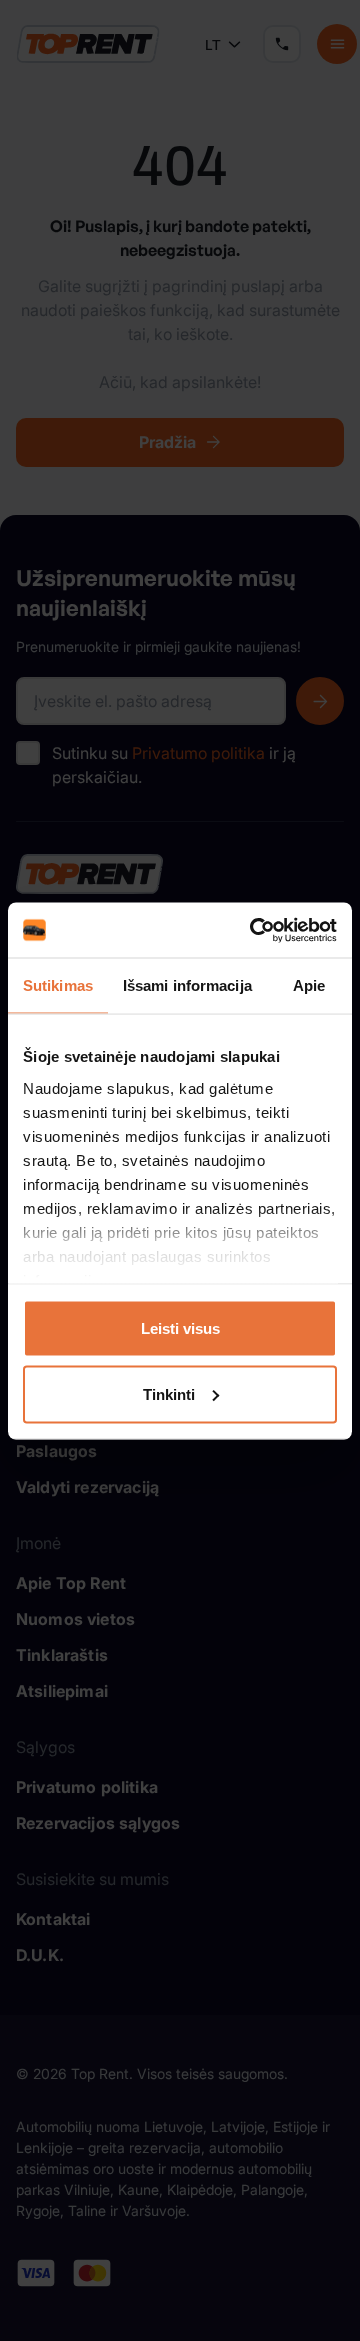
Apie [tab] (309, 985)
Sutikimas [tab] (58, 985)
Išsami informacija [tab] (187, 985)
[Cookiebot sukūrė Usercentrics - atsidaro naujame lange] (254, 930)
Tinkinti (169, 1393)
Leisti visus (180, 1328)
